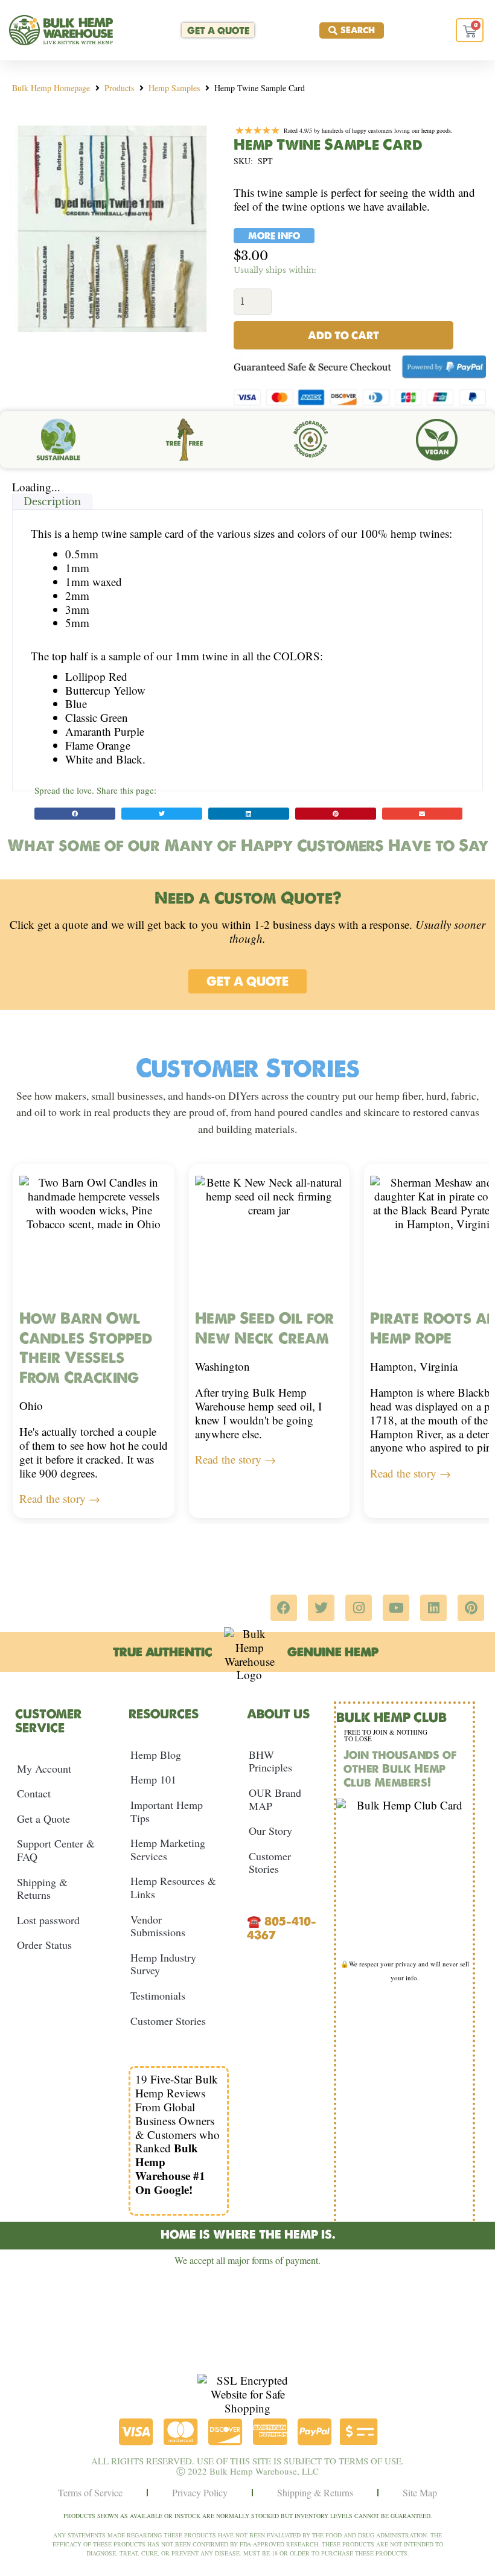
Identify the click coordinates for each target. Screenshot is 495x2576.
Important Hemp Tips (167, 1811)
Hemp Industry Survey (163, 1964)
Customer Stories (168, 2021)
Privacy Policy (200, 2492)
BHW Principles (270, 1761)
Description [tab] (52, 502)
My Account (44, 1768)
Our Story (270, 1831)
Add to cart (343, 335)
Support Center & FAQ (56, 1850)
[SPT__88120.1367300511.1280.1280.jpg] (112, 229)
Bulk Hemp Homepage (51, 88)
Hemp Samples (174, 88)
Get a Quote (43, 1819)
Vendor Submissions (158, 1926)
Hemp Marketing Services (168, 1849)
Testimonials (158, 1995)
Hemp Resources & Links (173, 1887)
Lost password (48, 1920)
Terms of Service (90, 2492)
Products (119, 88)
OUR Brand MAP (275, 1799)
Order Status (44, 1945)
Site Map (420, 2492)
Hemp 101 (153, 1779)
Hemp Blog (156, 1755)
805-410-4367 (282, 1928)
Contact (34, 1793)
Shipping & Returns (42, 1889)
